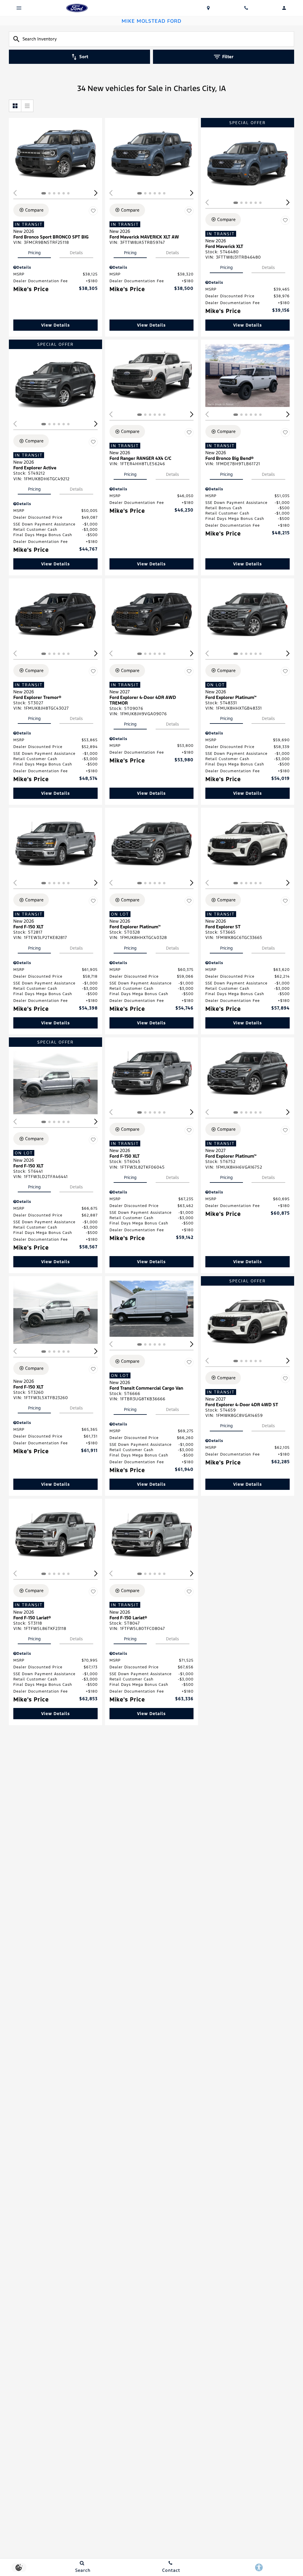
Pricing (34, 253)
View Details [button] (55, 325)
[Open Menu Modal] (19, 8)
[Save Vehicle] (93, 211)
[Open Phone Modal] (246, 8)
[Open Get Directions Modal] (208, 8)
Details (76, 253)
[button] (96, 193)
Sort (84, 57)
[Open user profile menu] (284, 8)
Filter (228, 57)
